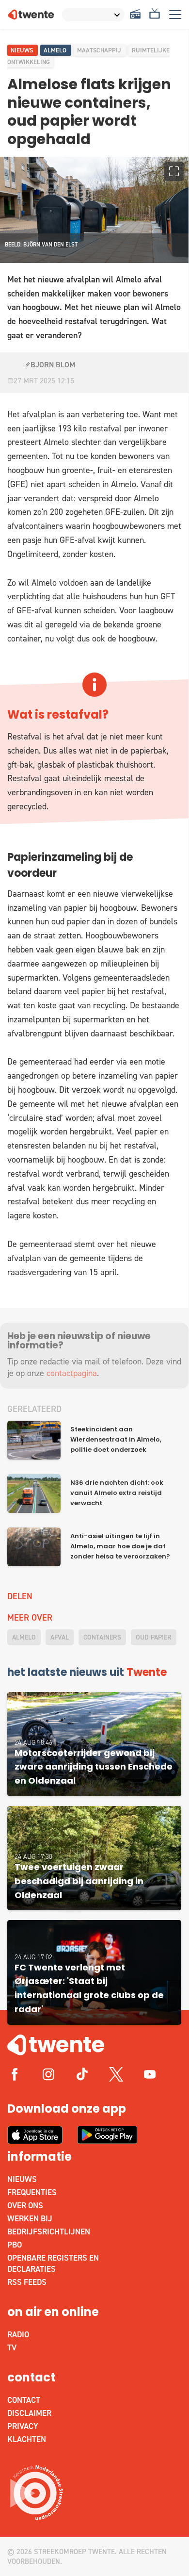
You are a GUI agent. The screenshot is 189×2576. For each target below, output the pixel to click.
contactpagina (72, 1373)
